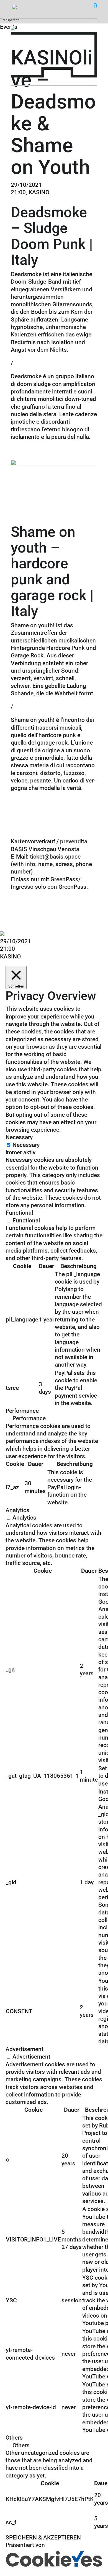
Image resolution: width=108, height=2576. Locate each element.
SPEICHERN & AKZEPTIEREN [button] (43, 2538)
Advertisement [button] (25, 2049)
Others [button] (14, 2438)
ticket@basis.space (55, 857)
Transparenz (10, 20)
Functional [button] (19, 1213)
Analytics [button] (17, 1510)
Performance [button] (22, 1411)
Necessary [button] (19, 1137)
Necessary (26, 1145)
